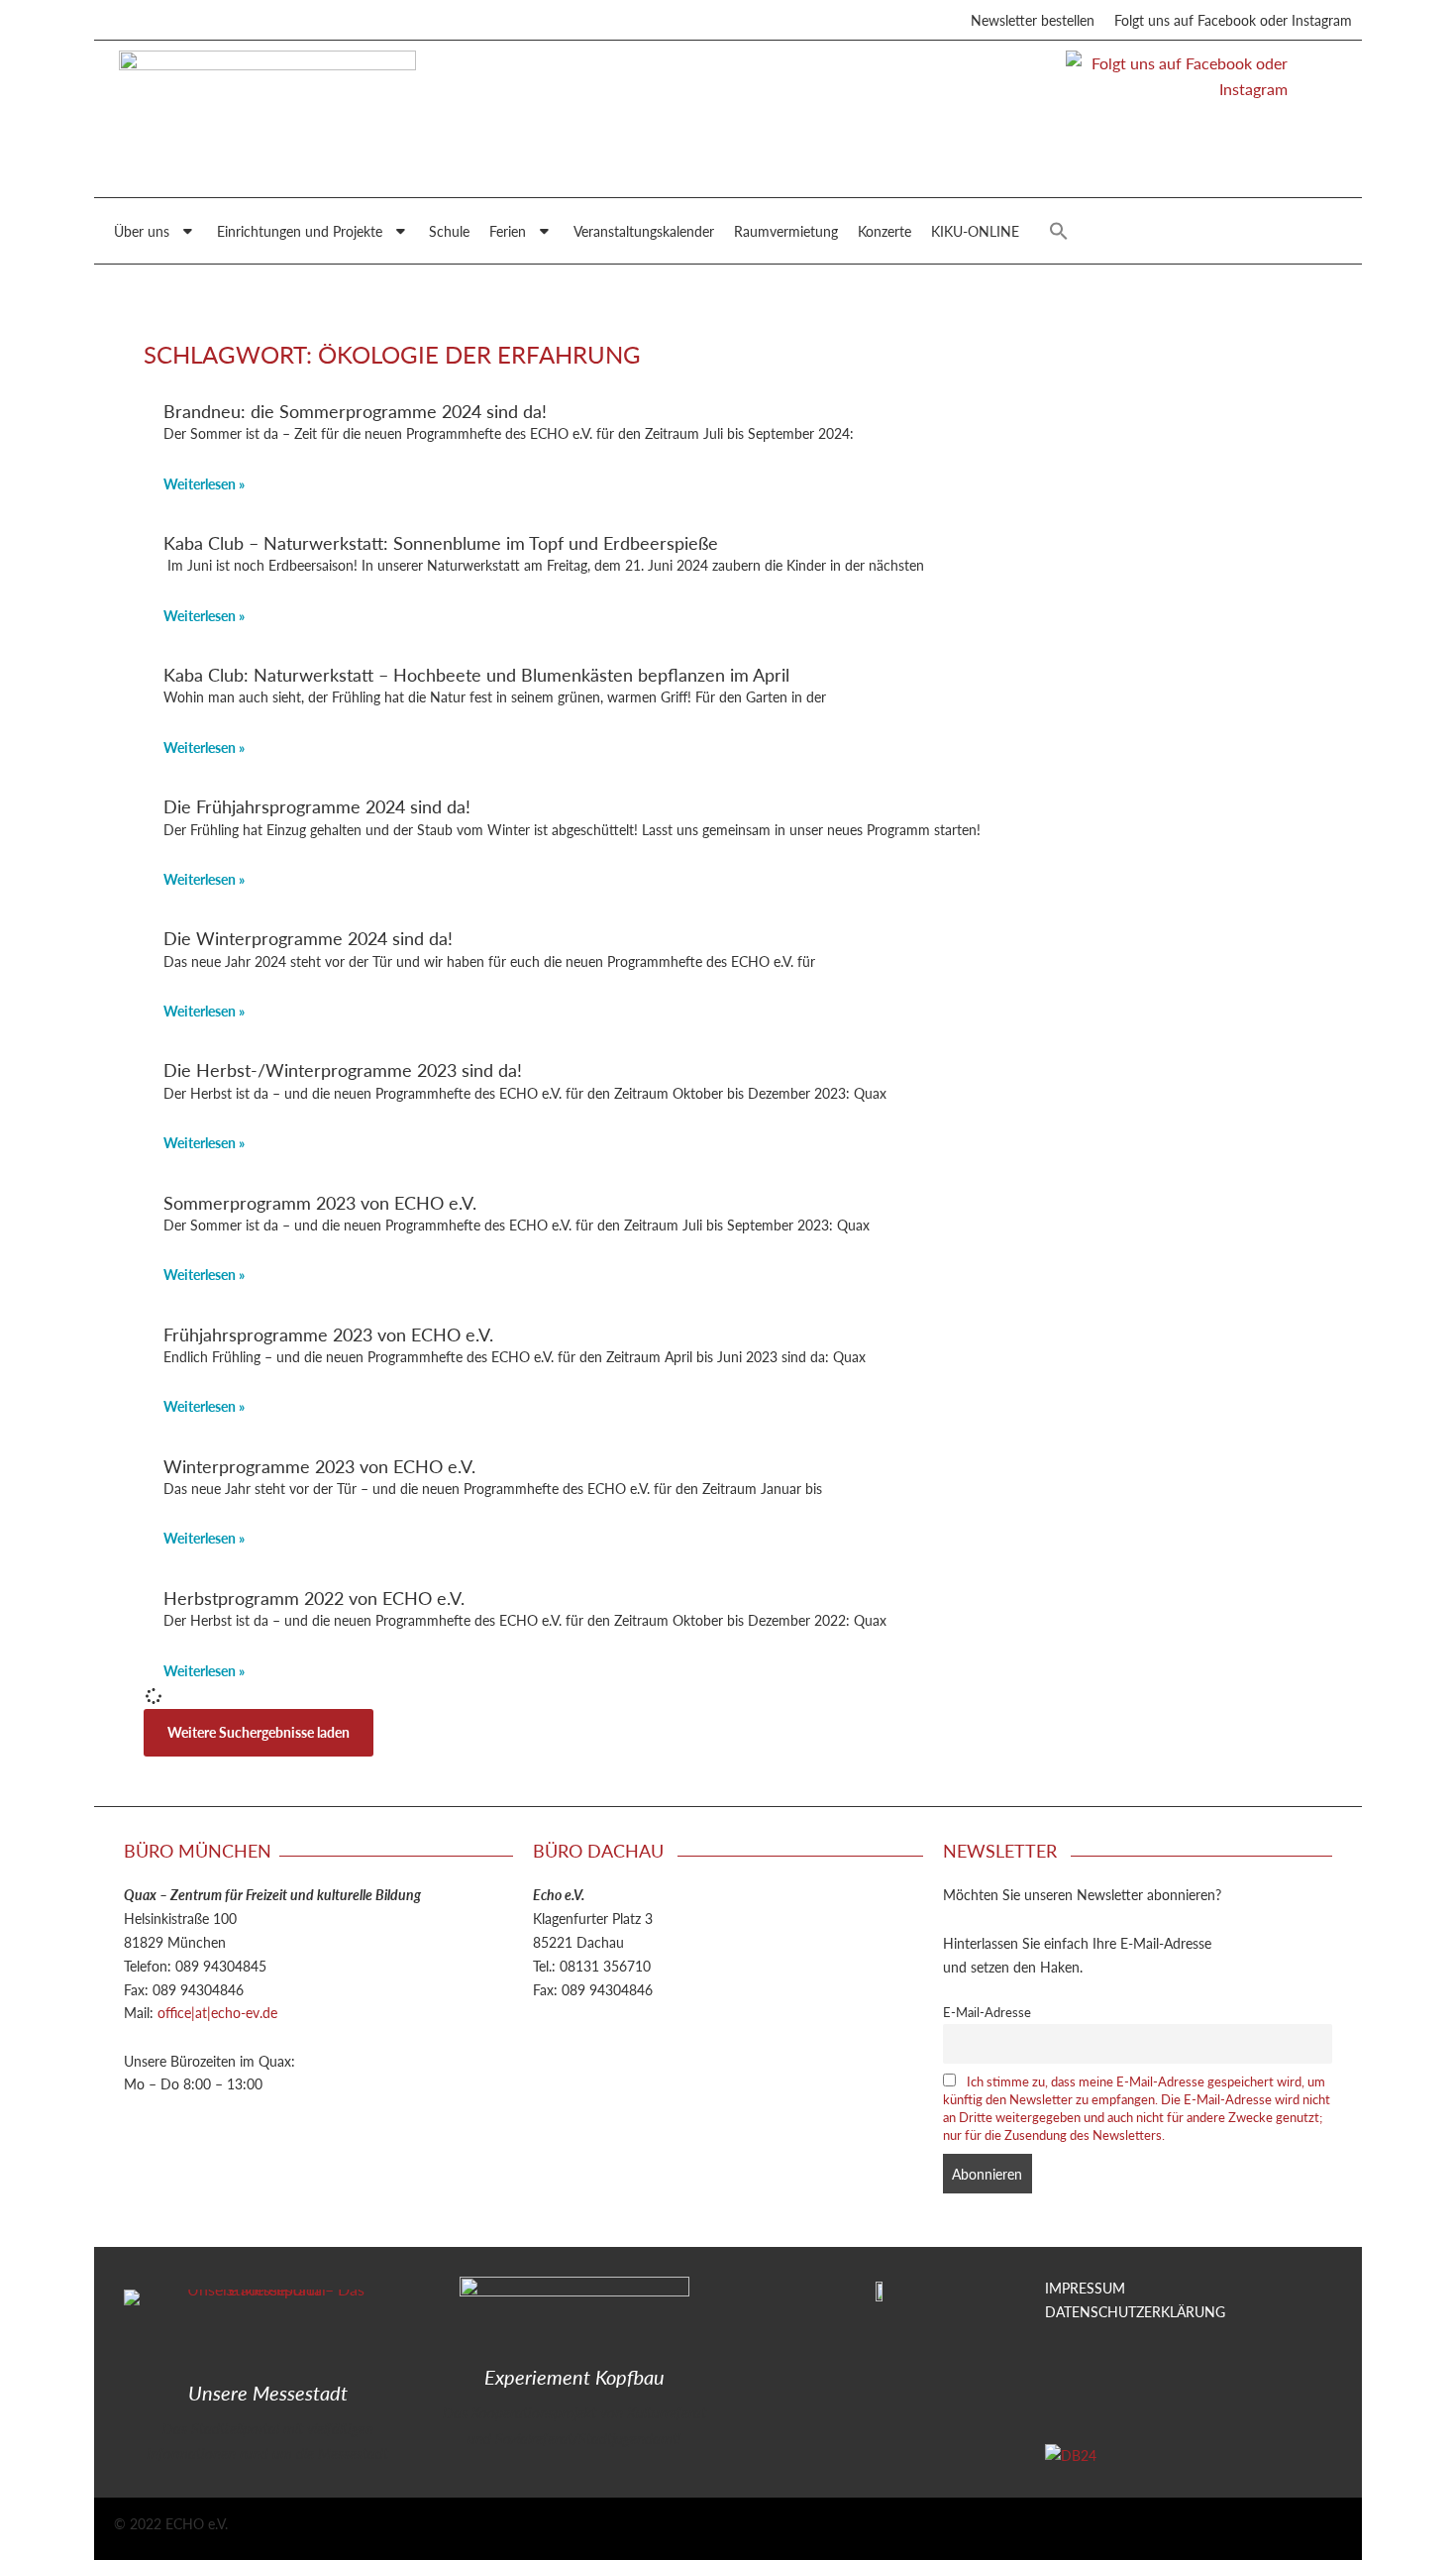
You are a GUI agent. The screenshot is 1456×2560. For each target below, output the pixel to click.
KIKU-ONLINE (975, 231)
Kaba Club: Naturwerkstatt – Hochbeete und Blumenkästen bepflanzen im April (476, 674)
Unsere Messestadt (268, 2393)
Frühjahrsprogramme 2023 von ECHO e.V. (328, 1334)
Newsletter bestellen (1033, 20)
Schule (449, 231)
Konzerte (884, 231)
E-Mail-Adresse (987, 2012)
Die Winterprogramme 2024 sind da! (308, 938)
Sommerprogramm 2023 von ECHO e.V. (320, 1202)
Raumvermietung (786, 231)
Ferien (508, 231)
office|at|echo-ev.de (217, 2012)
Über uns (142, 231)
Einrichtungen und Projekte (300, 231)
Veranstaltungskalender (644, 231)
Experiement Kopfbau (574, 2377)
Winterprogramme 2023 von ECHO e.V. (319, 1466)
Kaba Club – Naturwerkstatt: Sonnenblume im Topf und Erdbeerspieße (441, 542)
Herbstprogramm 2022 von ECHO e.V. (314, 1598)
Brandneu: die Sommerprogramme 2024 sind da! (355, 411)
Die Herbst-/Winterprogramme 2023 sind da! (343, 1069)
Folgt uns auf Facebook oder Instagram (1233, 20)
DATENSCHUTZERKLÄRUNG (1135, 2311)
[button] (1059, 231)
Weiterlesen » (204, 483)
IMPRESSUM (1085, 2288)
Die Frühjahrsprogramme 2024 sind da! (317, 806)
